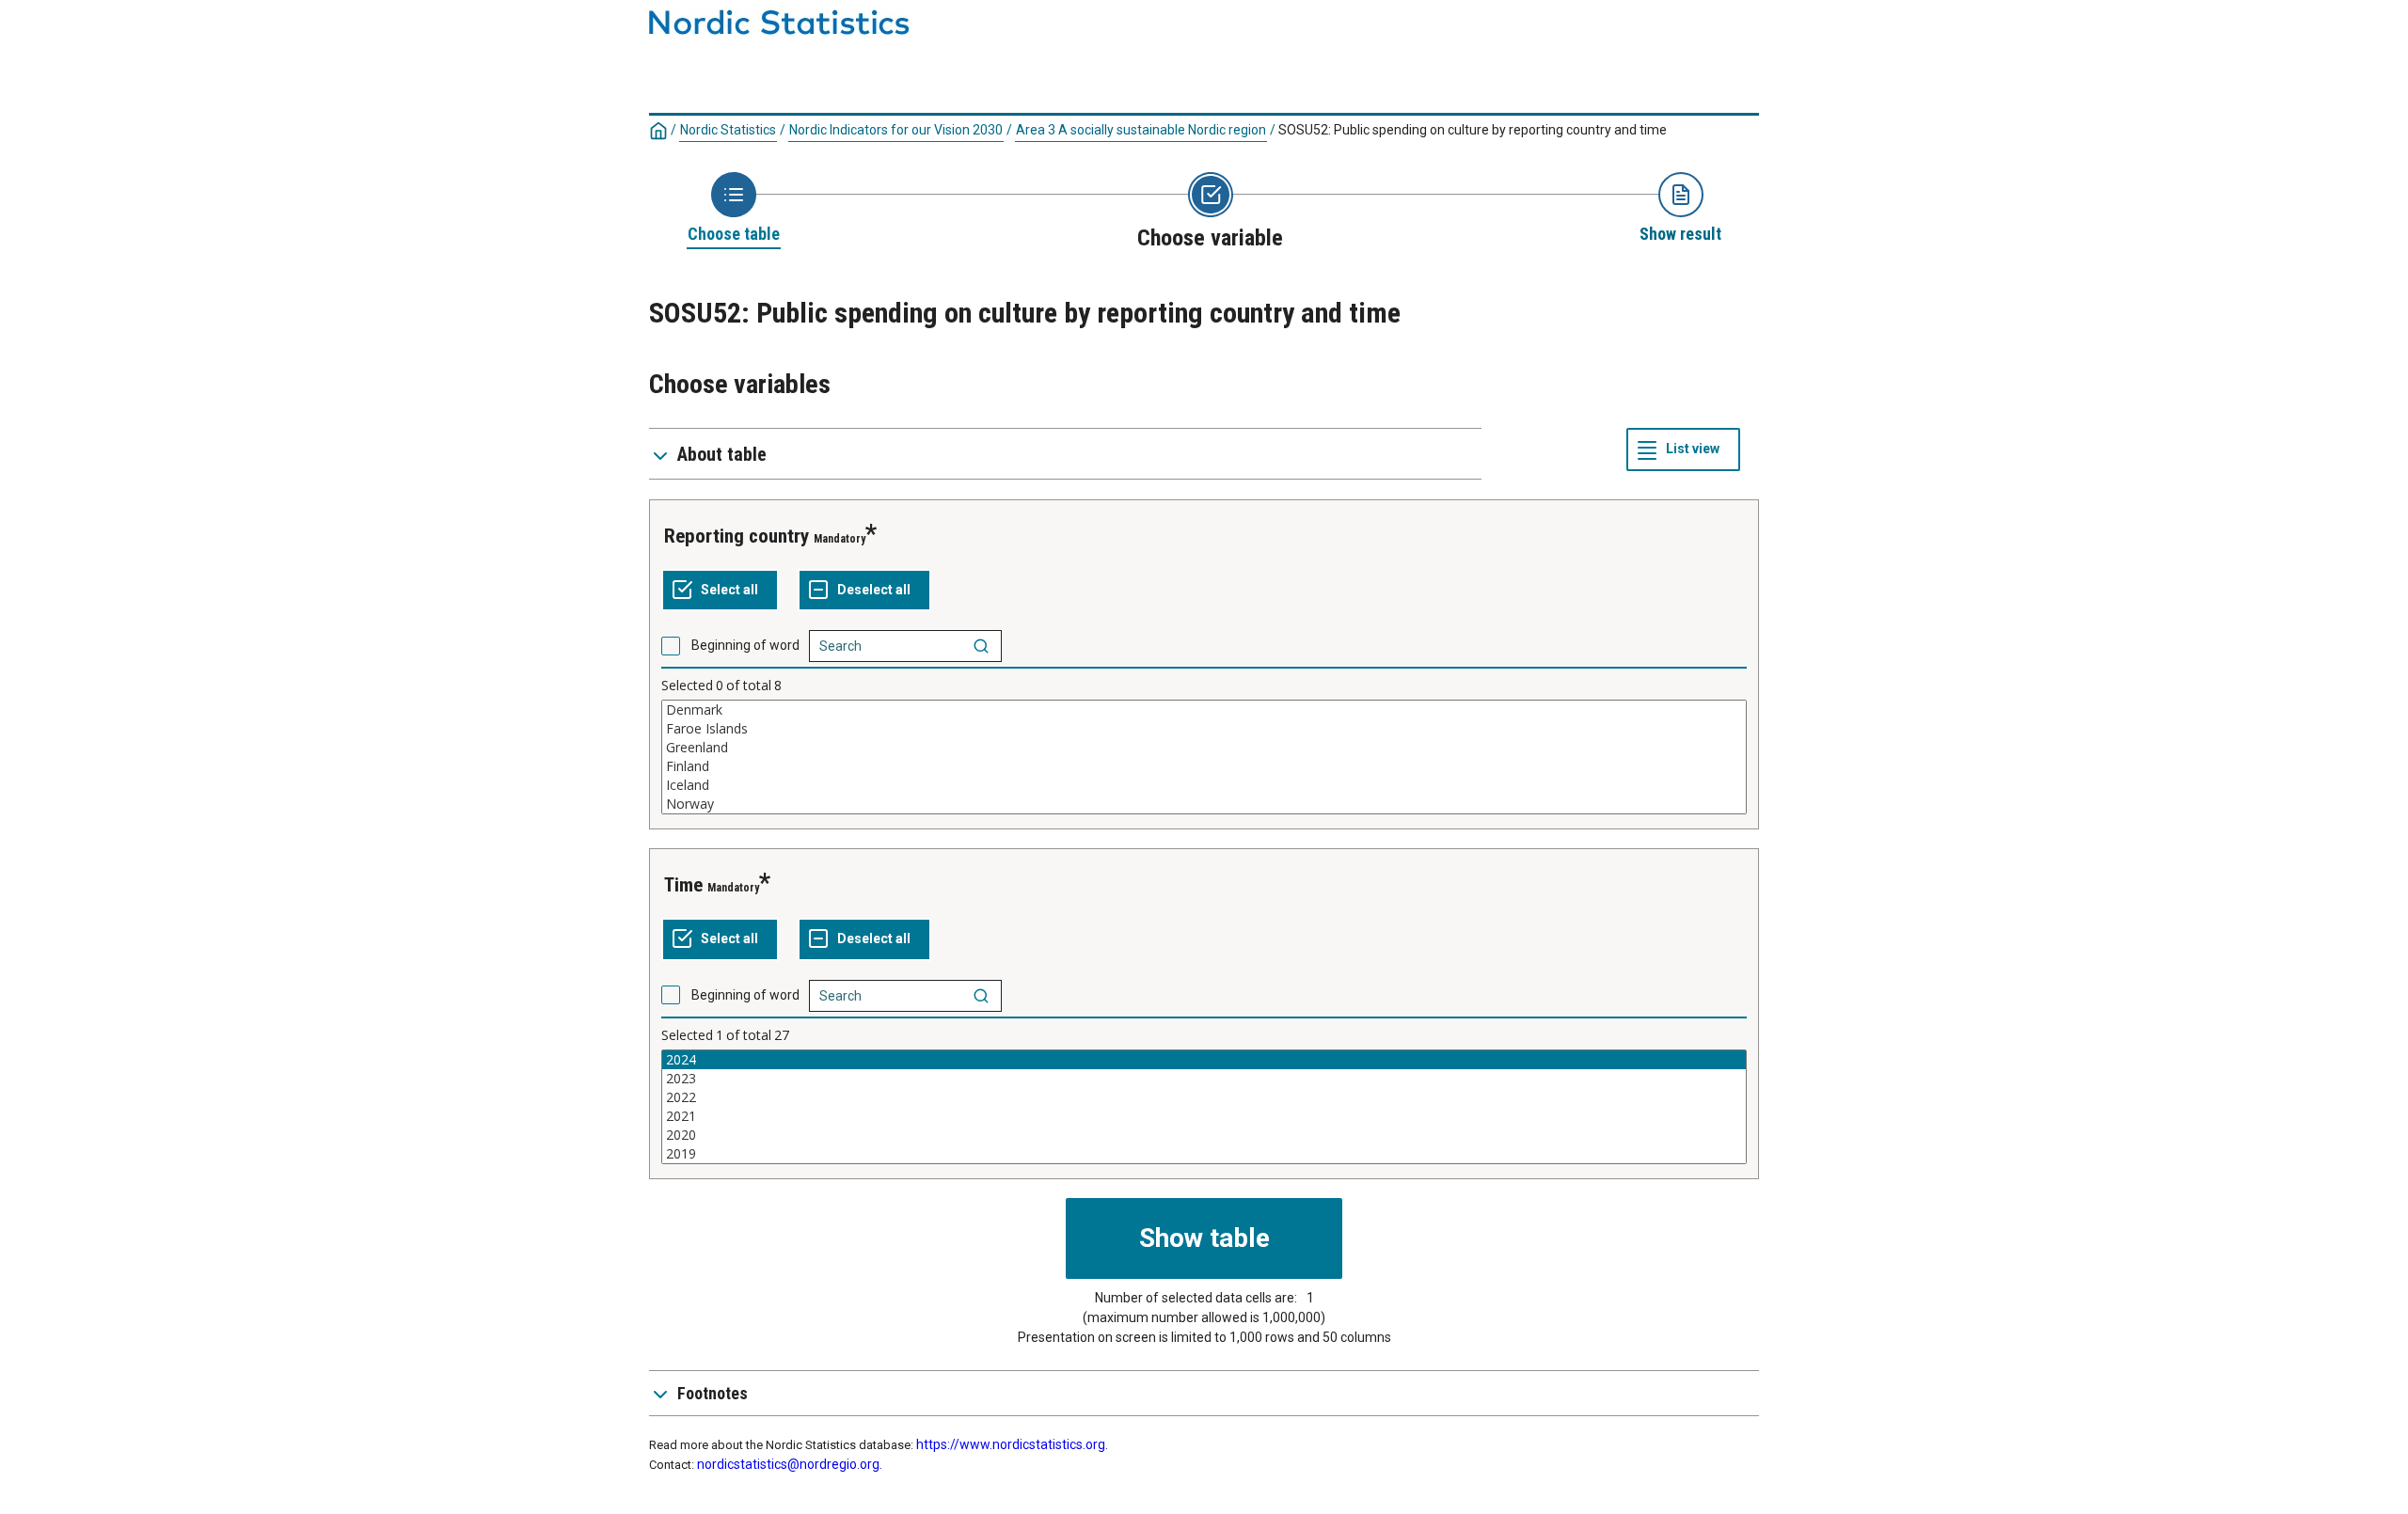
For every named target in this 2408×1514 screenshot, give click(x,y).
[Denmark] (1204, 710)
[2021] (1204, 1116)
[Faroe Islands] (1204, 729)
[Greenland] (1204, 748)
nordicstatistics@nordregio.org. (790, 1464)
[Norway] (1204, 804)
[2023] (1204, 1079)
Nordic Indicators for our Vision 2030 (896, 130)
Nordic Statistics (728, 130)
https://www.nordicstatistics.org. (1012, 1444)
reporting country (737, 536)
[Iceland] (1204, 785)
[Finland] (1204, 766)
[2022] (1204, 1097)
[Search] (981, 646)
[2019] (1204, 1154)
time (683, 885)
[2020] (1204, 1135)
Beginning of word (745, 645)
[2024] (1204, 1060)
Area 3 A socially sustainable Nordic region (1141, 130)
